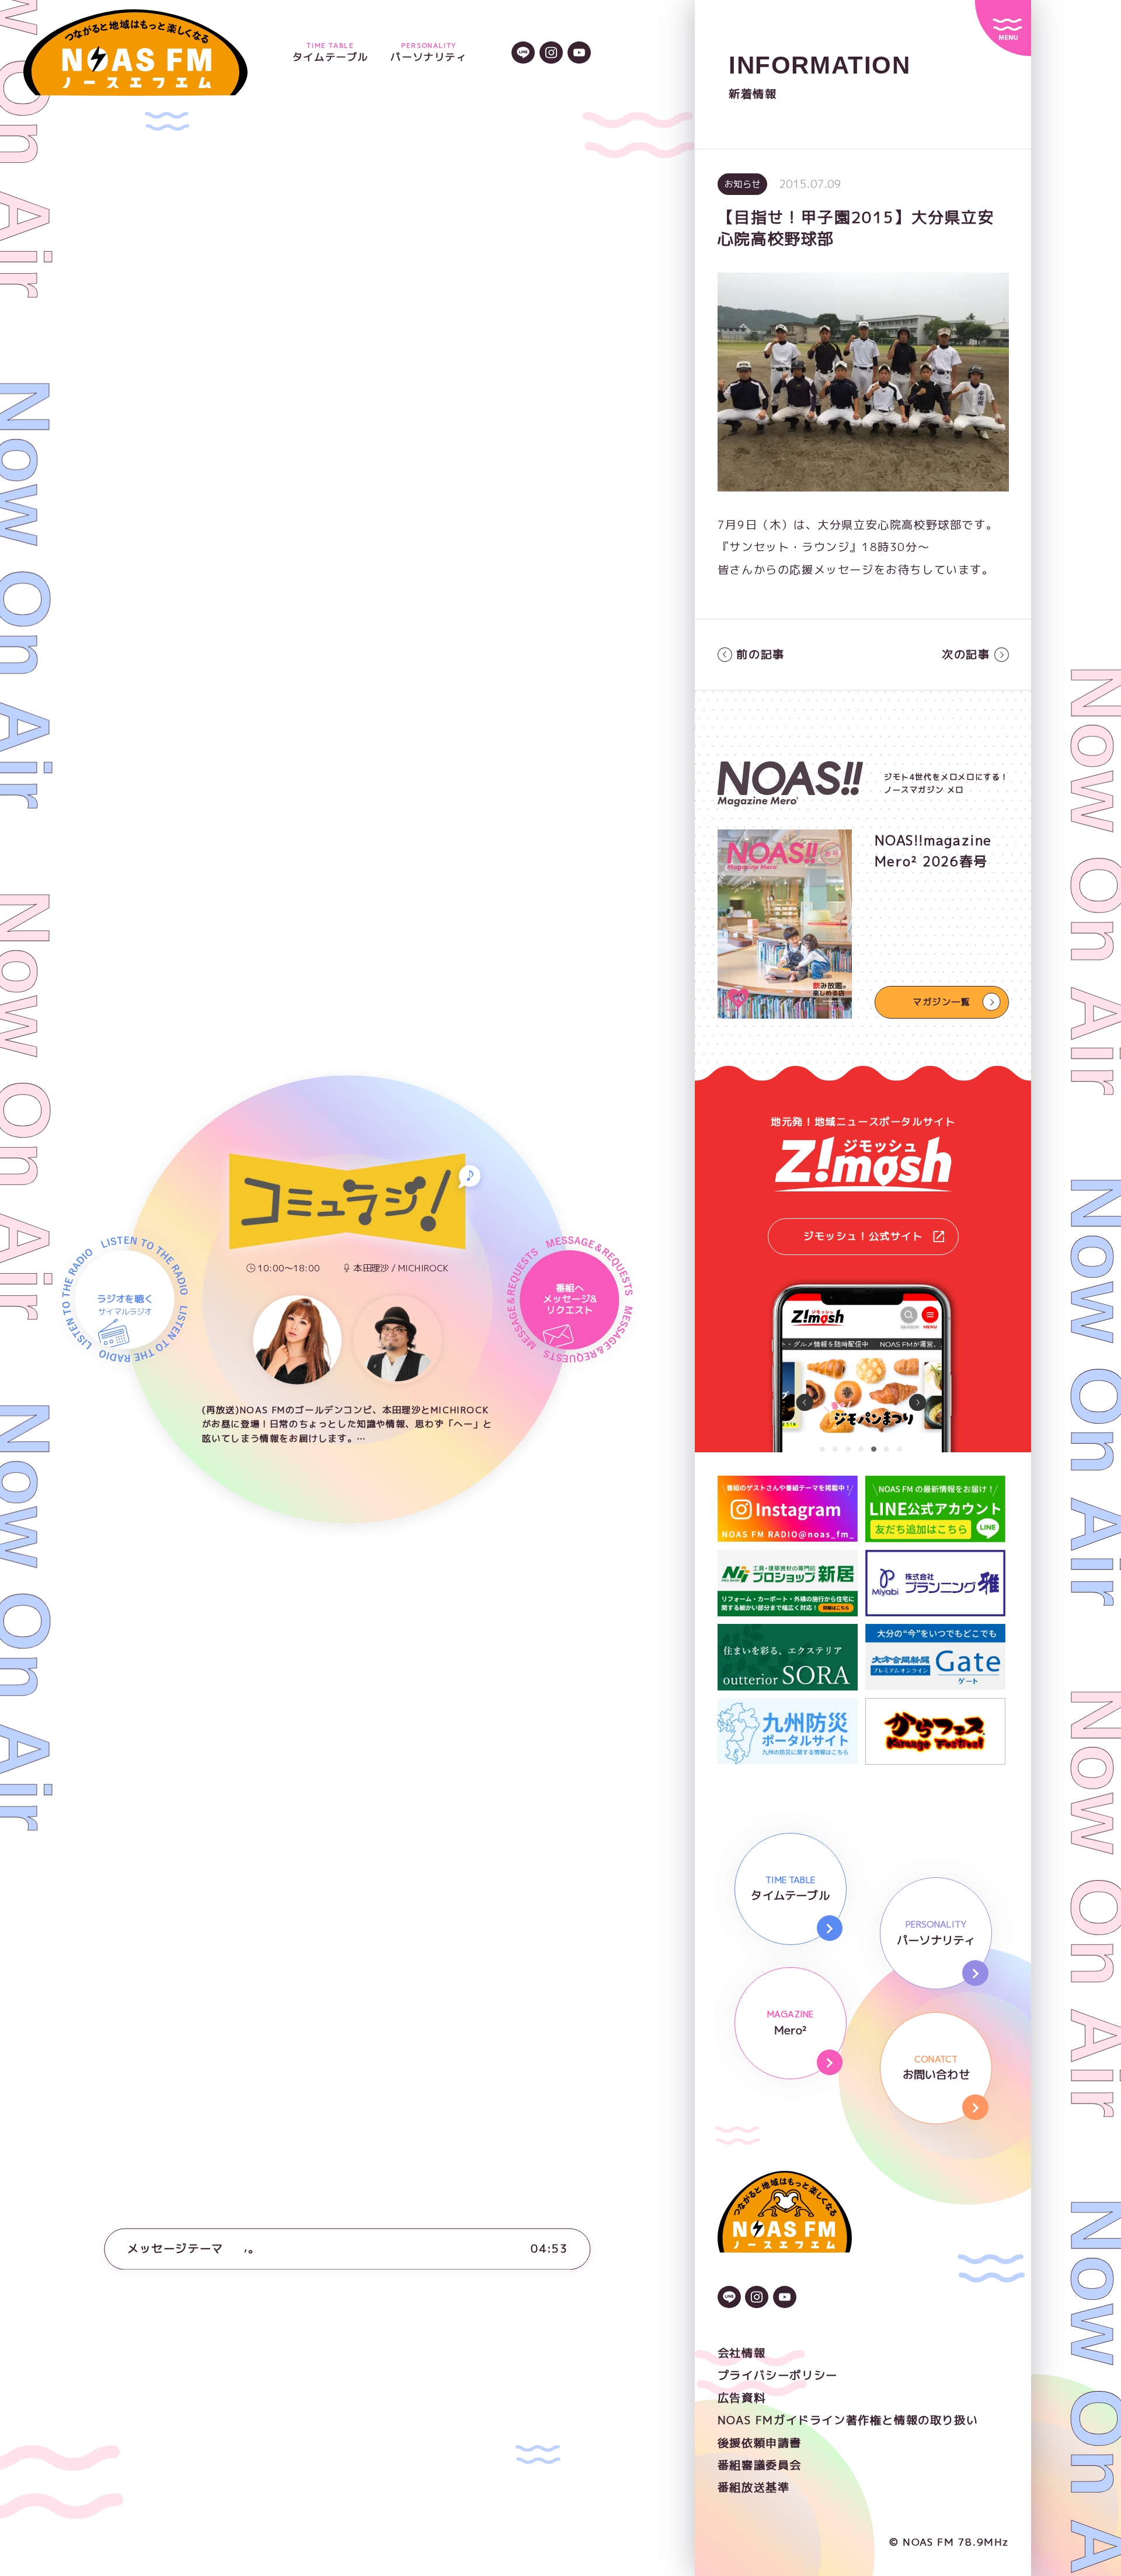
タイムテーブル (330, 53)
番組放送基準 (754, 2487)
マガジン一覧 (942, 1002)
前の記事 (760, 654)
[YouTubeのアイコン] (579, 54)
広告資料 (741, 2398)
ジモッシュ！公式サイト (863, 1236)
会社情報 (741, 2353)
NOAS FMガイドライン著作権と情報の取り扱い (848, 2420)
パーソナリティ (429, 53)
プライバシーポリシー (778, 2375)
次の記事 (966, 654)
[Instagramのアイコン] (551, 54)
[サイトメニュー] (1003, 28)
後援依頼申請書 (760, 2443)
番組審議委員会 (760, 2465)
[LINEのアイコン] (523, 54)
